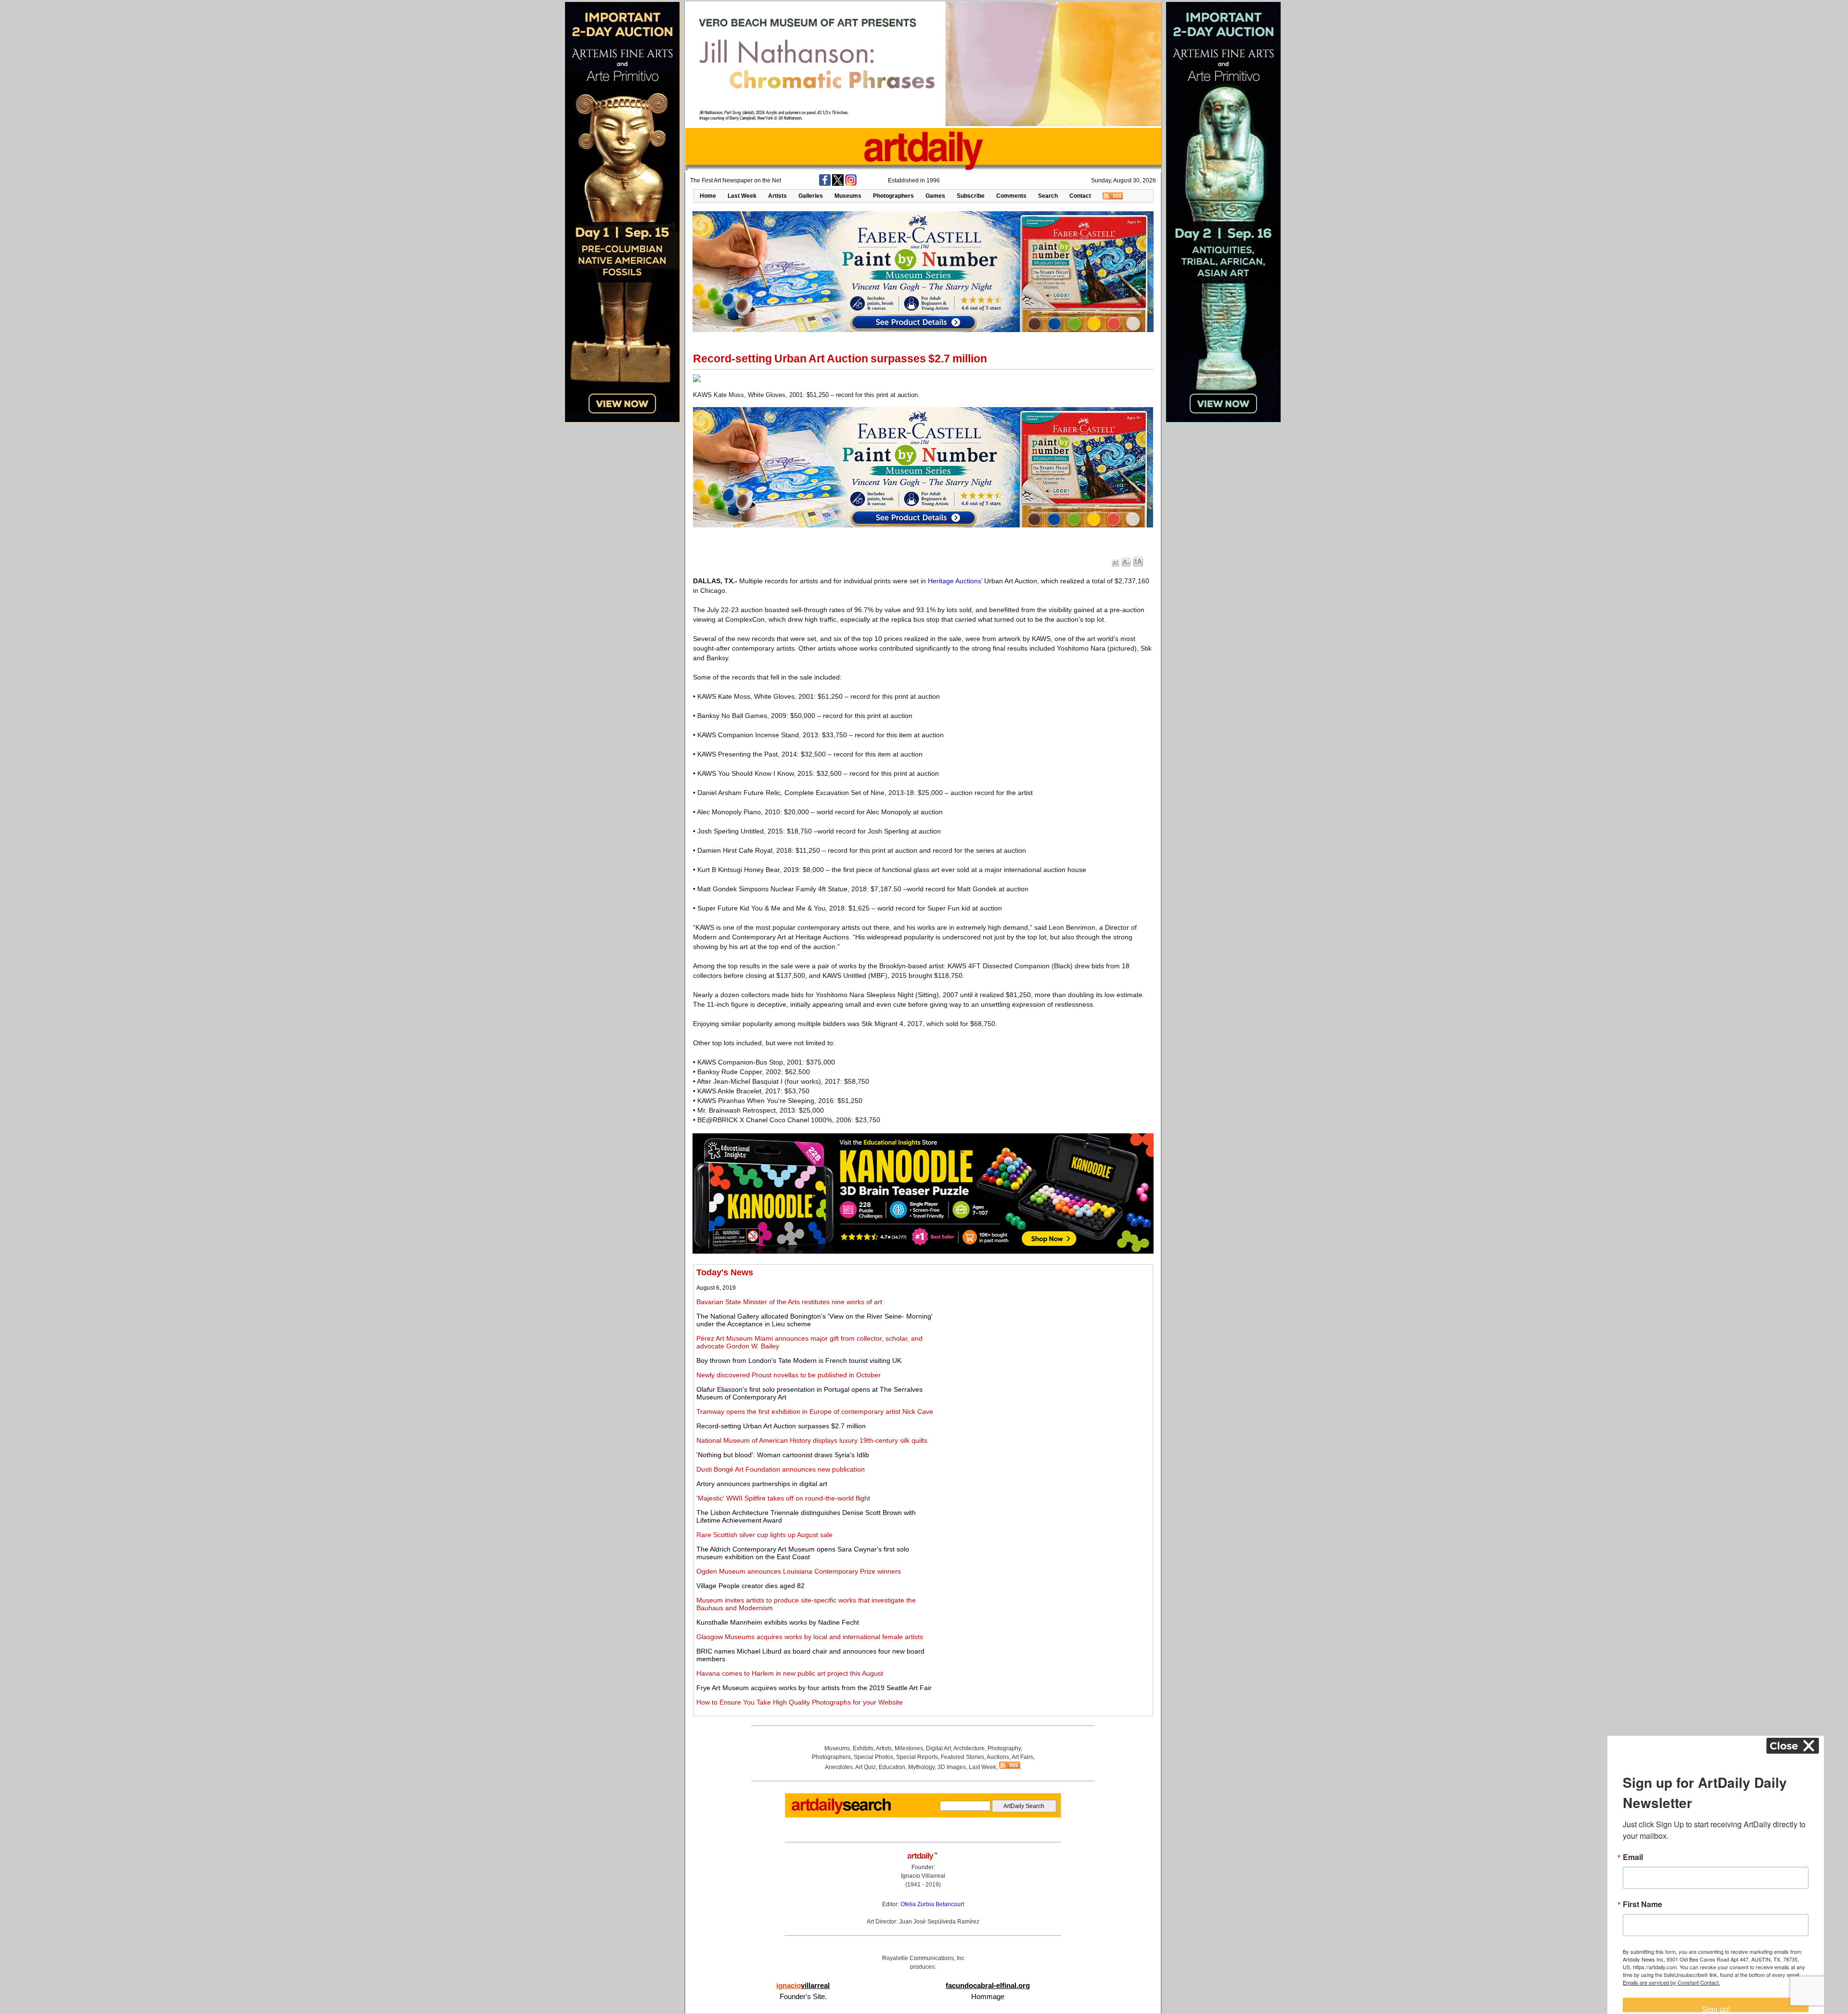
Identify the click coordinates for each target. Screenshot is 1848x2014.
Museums (848, 196)
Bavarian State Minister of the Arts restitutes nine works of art (789, 1302)
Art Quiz (866, 1767)
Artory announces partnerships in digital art (762, 1484)
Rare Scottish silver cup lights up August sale (764, 1535)
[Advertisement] (1043, 1335)
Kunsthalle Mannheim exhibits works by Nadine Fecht (778, 1622)
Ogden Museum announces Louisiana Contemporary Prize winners (799, 1571)
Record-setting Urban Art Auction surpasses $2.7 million (781, 1426)
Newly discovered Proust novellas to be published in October (789, 1375)
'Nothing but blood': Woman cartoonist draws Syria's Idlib (783, 1455)
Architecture (969, 1748)
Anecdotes (839, 1767)
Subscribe (971, 196)
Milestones (909, 1748)
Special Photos (873, 1757)
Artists (777, 196)
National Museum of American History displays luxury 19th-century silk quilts (812, 1440)
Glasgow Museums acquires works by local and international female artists (810, 1637)
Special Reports (917, 1757)
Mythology (921, 1767)
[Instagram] (851, 184)
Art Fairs (1022, 1757)
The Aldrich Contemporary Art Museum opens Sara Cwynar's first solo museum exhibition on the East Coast (803, 1553)
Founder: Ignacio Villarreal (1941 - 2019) (923, 1876)
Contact (1080, 196)
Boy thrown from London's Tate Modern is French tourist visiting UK (799, 1360)
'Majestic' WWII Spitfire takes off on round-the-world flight (783, 1498)
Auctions (998, 1757)
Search (1048, 196)
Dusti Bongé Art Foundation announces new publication (781, 1469)
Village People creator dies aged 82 (751, 1586)
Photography (1004, 1748)
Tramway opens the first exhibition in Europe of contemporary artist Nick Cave (815, 1411)
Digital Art (938, 1748)
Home (708, 196)
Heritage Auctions (955, 581)
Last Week (742, 196)
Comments (1011, 196)
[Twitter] (838, 184)
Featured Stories (962, 1757)
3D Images (952, 1767)
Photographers (893, 196)
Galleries (811, 196)
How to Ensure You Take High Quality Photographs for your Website (800, 1702)
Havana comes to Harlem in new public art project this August (790, 1673)
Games (935, 196)
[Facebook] (825, 184)
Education (892, 1767)
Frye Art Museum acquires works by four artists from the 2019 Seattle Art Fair (814, 1688)
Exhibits (863, 1748)
